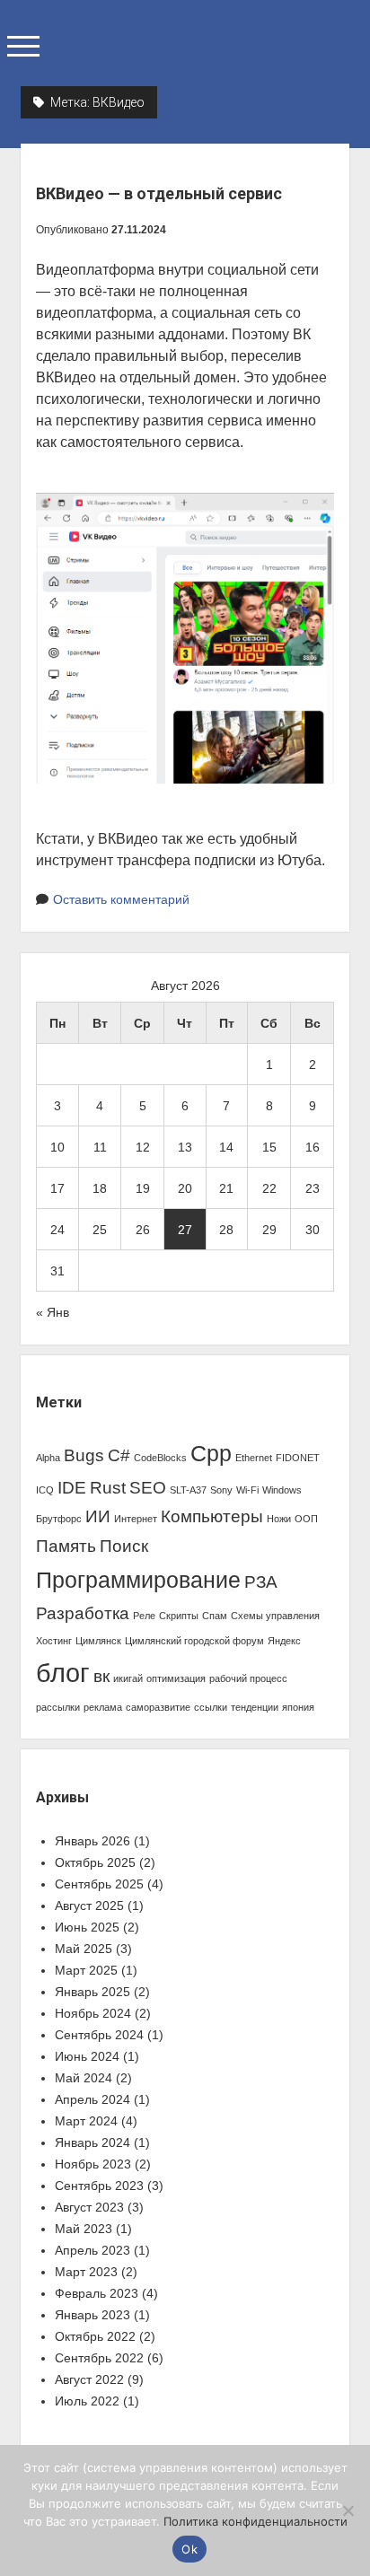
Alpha (48, 1458)
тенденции (255, 1707)
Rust (108, 1488)
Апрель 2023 (92, 2250)
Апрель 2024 (92, 2099)
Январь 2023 (92, 2315)
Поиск (124, 1546)
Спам (215, 1616)
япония (298, 1707)
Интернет (136, 1519)
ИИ (98, 1516)
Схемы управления (275, 1616)
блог (63, 1673)
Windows (282, 1490)
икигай (128, 1678)
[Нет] (348, 2510)
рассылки (58, 1707)
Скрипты (179, 1616)
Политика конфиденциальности (255, 2521)
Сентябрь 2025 (99, 1884)
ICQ (45, 1490)
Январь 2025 (92, 1992)
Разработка (83, 1613)
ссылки (211, 1707)
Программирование (138, 1580)
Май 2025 (84, 1949)
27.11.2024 (139, 230)
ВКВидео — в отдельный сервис (159, 193)
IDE (72, 1488)
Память (66, 1546)
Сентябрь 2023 (99, 2186)
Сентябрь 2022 (99, 2358)
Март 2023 (86, 2272)
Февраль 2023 (97, 2293)
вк (101, 1676)
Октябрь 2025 (95, 1862)
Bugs (84, 1455)
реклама (103, 1707)
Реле (144, 1616)
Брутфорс (59, 1519)
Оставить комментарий (121, 899)
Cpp (211, 1454)
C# (119, 1455)
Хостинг (54, 1641)
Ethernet (254, 1458)
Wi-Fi (247, 1490)
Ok (189, 2549)
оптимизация (176, 1678)
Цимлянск (98, 1641)
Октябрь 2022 (95, 2336)
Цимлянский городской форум (194, 1641)
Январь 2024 (92, 2142)
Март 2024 (86, 2121)
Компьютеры (212, 1516)
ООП (306, 1519)
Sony (221, 1490)
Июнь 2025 (87, 1927)
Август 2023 (89, 2207)
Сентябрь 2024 (99, 2035)
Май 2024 (84, 2078)
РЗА (261, 1582)
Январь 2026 (92, 1841)
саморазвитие (158, 1707)
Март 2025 (86, 1970)
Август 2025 (89, 1906)
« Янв (53, 1312)
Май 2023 (84, 2229)
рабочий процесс (248, 1678)
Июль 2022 (87, 2401)
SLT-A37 (188, 1490)
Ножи (279, 1519)
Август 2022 (89, 2379)
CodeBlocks (160, 1458)
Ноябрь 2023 (93, 2164)
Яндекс (284, 1641)
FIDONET (298, 1458)
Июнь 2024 (87, 2056)
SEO (148, 1488)
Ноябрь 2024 (93, 2013)
